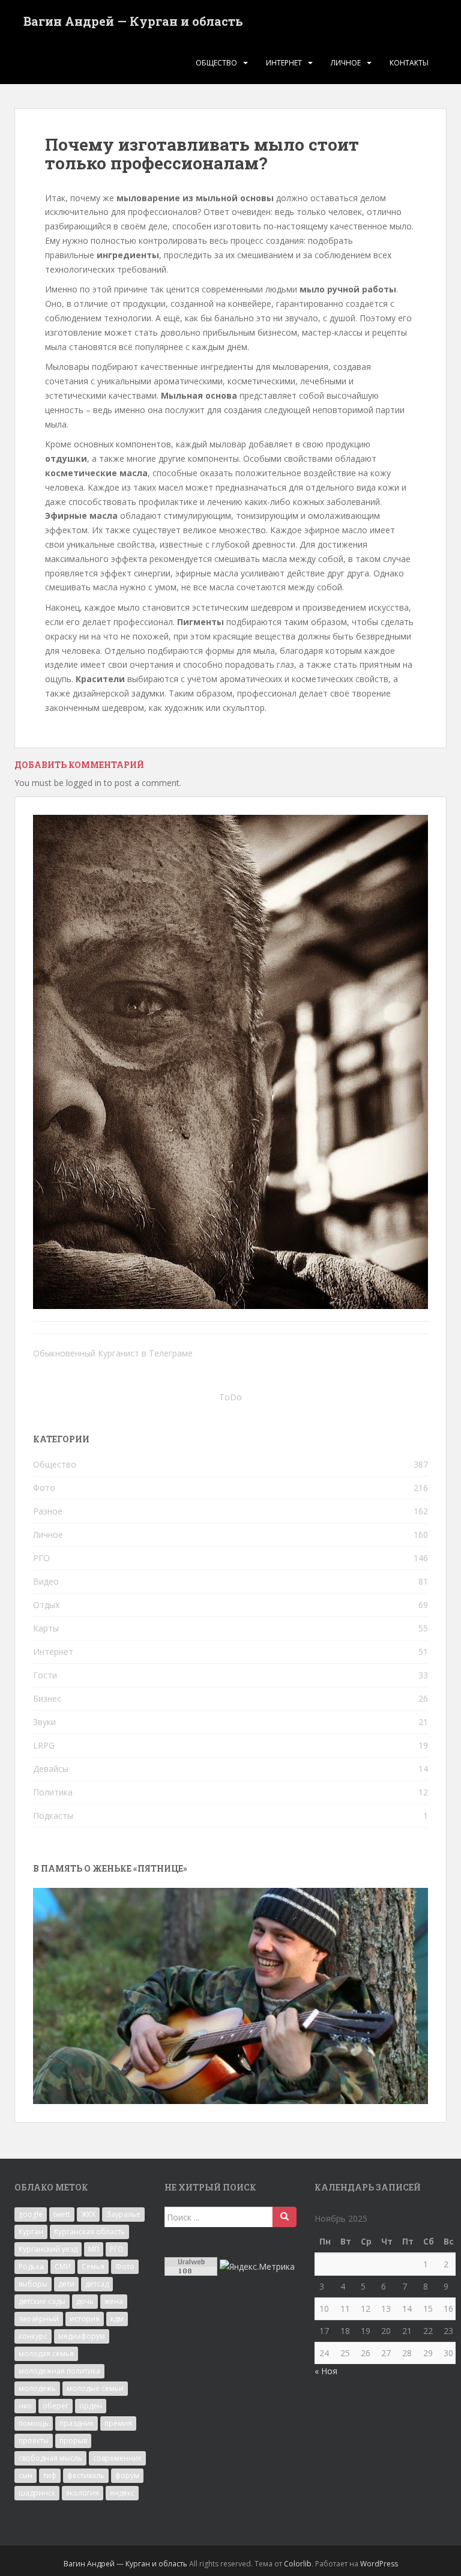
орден (91, 2406)
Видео (46, 1581)
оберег (56, 2406)
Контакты (409, 63)
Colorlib (298, 2564)
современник (117, 2458)
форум (127, 2475)
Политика (53, 1792)
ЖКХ (88, 2214)
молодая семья (46, 2354)
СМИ (63, 2266)
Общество (216, 63)
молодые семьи (95, 2388)
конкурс (33, 2336)
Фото (44, 1488)
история (85, 2319)
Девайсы (51, 1769)
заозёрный (39, 2319)
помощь (34, 2423)
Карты (46, 1628)
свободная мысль (50, 2458)
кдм (117, 2319)
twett (62, 2214)
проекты (34, 2441)
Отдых (46, 1605)
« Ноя (326, 2371)
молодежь (37, 2388)
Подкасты (53, 1816)
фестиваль (86, 2475)
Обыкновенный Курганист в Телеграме (113, 1353)
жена (114, 2301)
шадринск (37, 2493)
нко (25, 2406)
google (31, 2214)
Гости (45, 1675)
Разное (48, 1511)
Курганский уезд (48, 2249)
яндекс (122, 2493)
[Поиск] (285, 2217)
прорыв (73, 2441)
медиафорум (82, 2336)
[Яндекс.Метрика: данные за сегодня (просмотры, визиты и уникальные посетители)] (257, 2267)
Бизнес (47, 1698)
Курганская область (89, 2232)
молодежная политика (59, 2371)
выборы (33, 2284)
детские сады (42, 2301)
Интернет (284, 63)
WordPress (379, 2564)
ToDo (230, 1397)
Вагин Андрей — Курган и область (133, 21)
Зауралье (123, 2214)
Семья (93, 2266)
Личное (346, 63)
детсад (97, 2284)
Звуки (44, 1722)
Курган (31, 2232)
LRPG (44, 1745)
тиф (50, 2475)
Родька (31, 2266)
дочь (85, 2301)
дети (66, 2284)
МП (94, 2249)
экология (83, 2493)
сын (26, 2475)
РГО (41, 1558)
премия (118, 2423)
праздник (77, 2423)
